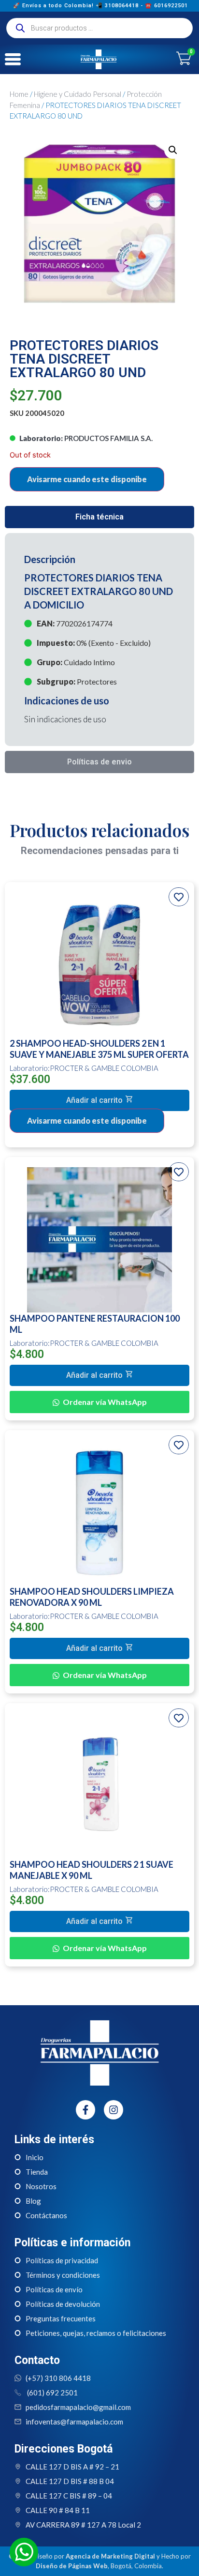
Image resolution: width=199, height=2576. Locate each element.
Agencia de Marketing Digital (110, 2556)
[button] (99, 1100)
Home (19, 94)
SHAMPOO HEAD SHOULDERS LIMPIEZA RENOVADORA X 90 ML (92, 1597)
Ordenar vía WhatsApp (105, 1402)
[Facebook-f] (85, 2110)
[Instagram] (114, 2110)
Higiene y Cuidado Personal (78, 94)
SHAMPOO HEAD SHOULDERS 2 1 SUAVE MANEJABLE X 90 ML (92, 1870)
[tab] (99, 517)
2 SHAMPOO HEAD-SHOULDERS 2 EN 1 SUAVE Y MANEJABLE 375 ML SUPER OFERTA (99, 1049)
